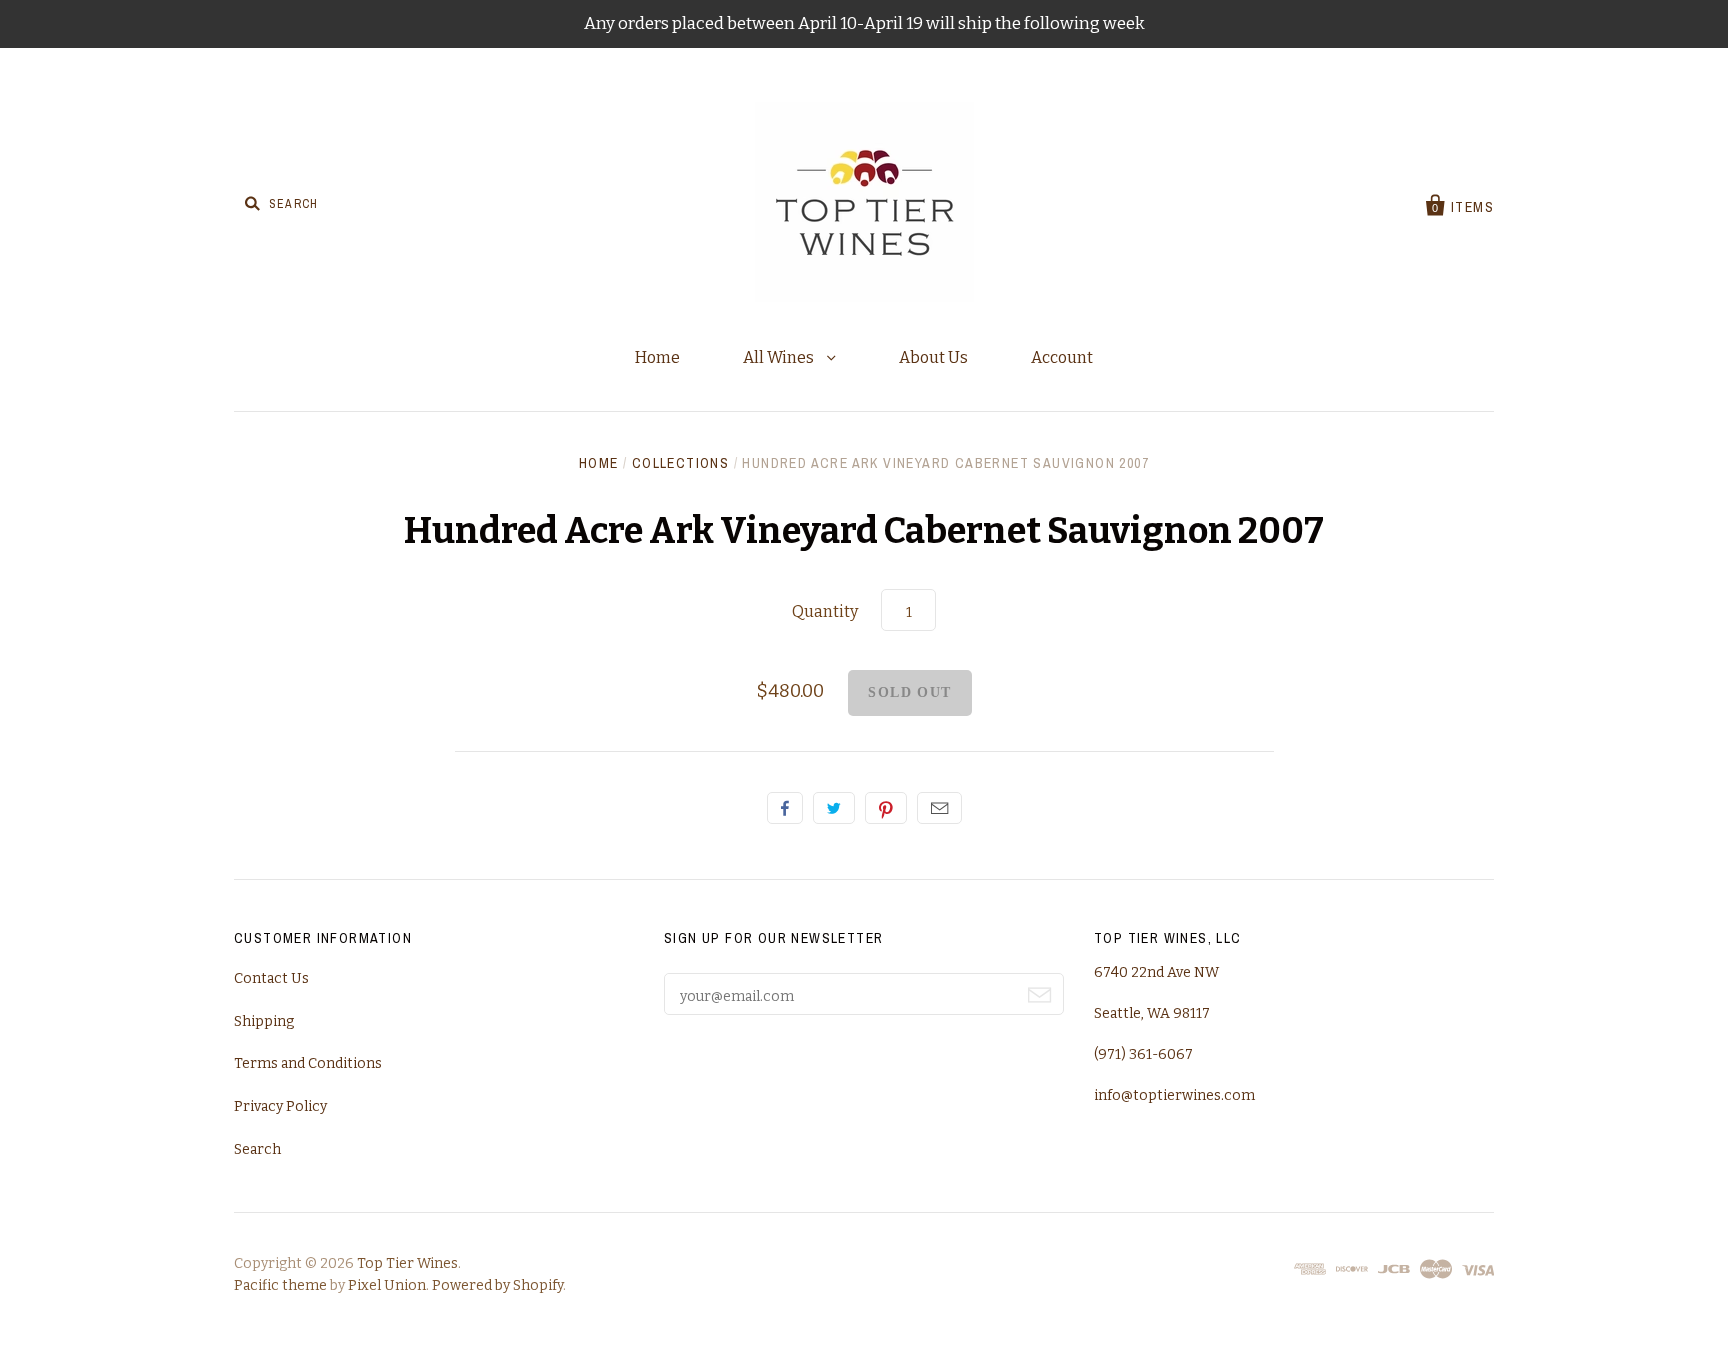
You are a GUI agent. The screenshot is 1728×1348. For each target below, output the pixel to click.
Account (1062, 357)
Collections (680, 463)
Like (785, 808)
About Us (933, 357)
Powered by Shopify (497, 1285)
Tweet (834, 808)
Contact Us (271, 978)
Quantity (825, 611)
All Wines (780, 357)
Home (657, 357)
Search (257, 1149)
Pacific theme (280, 1285)
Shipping (264, 1021)
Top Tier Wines (407, 1263)
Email (939, 808)
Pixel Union (387, 1285)
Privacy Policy (280, 1106)
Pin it (886, 808)
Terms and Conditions (308, 1063)
